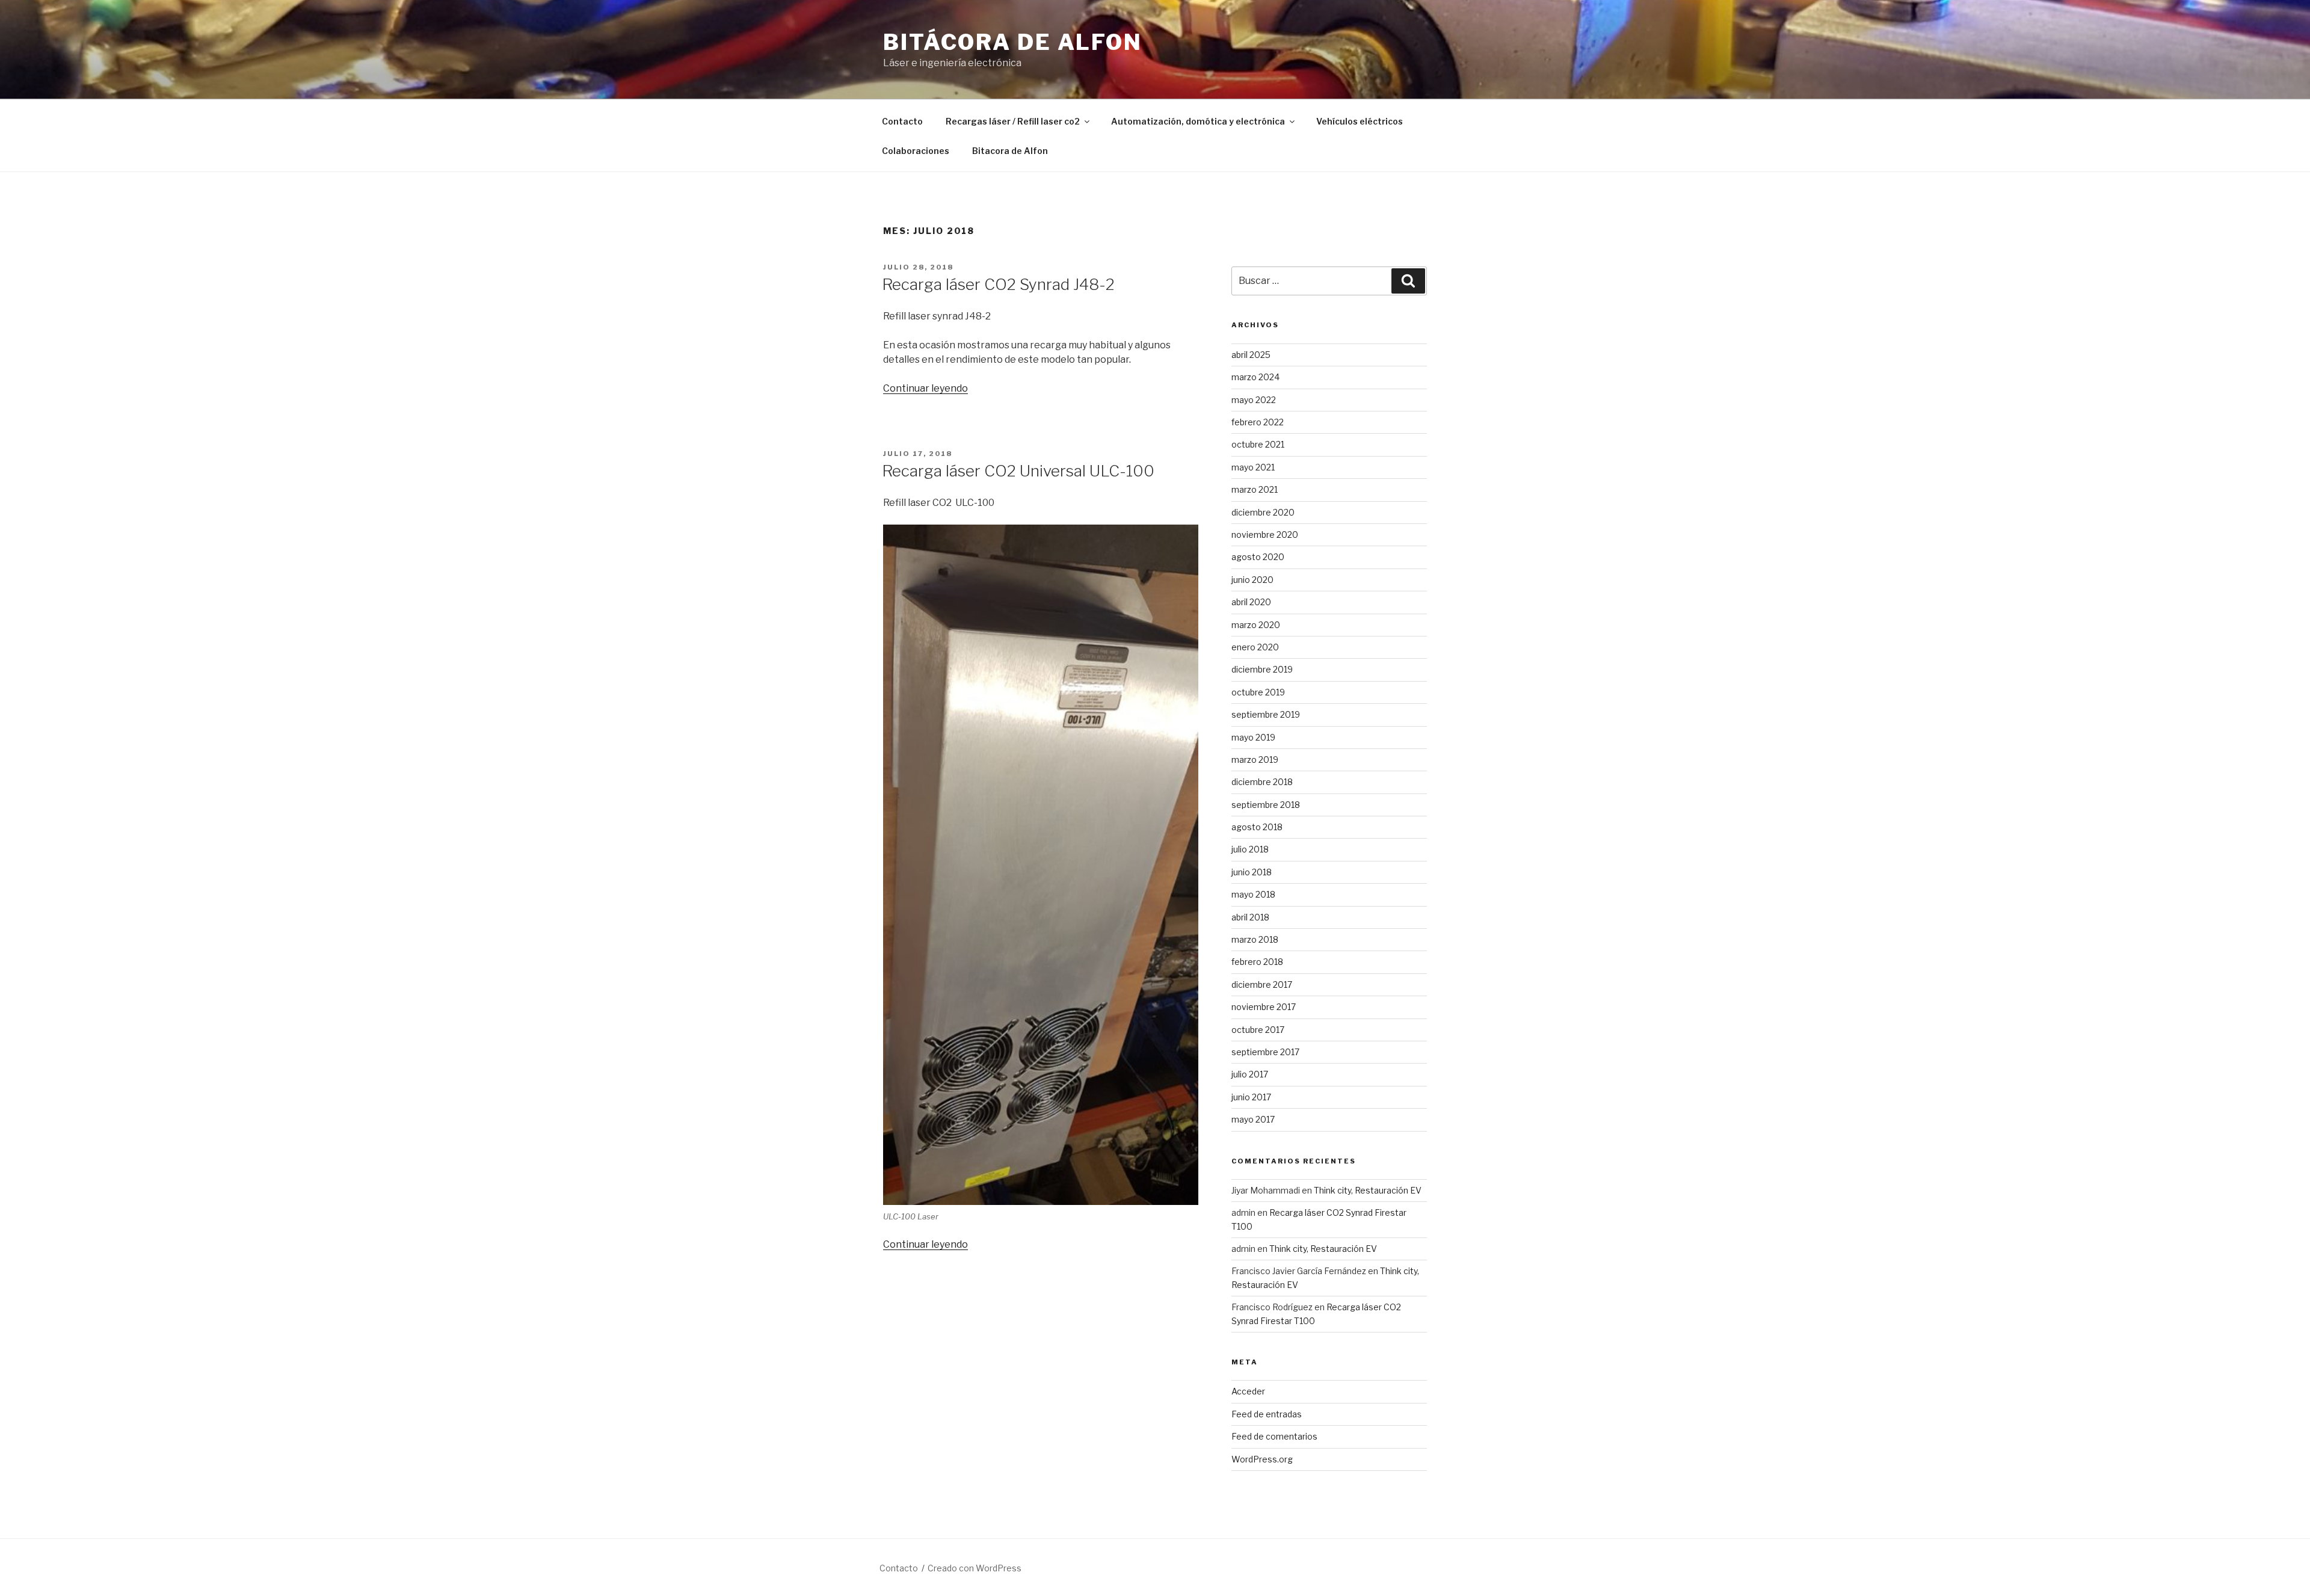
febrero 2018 (1257, 962)
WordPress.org (1262, 1459)
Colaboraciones (916, 151)
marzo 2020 (1256, 625)
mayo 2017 (1253, 1119)
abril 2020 (1251, 602)
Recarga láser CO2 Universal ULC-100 (1018, 471)
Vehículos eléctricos (1360, 121)
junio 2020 (1252, 580)
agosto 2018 (1257, 827)
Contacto (902, 121)
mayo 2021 (1253, 467)
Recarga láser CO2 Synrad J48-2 (998, 284)
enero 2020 (1255, 647)
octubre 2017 (1258, 1030)
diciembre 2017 (1262, 984)
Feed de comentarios (1274, 1436)
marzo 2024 (1255, 377)
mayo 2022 (1254, 400)
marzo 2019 (1255, 759)
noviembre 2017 (1264, 1007)
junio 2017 (1251, 1097)
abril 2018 (1250, 917)
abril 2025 (1251, 355)
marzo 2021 (1255, 489)
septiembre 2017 (1265, 1052)
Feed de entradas (1267, 1414)
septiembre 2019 (1266, 714)
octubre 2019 (1258, 692)
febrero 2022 (1258, 422)
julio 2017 (1250, 1074)
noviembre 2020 (1265, 535)
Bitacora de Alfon (1010, 151)
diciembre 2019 (1262, 669)
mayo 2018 (1253, 894)
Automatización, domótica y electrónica (1198, 121)
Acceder (1248, 1391)
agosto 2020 (1258, 557)
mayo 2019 (1253, 737)
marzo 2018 (1255, 939)
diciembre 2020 (1263, 512)
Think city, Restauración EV (1368, 1190)
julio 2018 (1250, 849)
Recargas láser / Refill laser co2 (1013, 121)
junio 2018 (1252, 872)
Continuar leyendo (926, 388)
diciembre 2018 (1262, 782)
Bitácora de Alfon (1013, 42)
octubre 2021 (1258, 444)
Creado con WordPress (975, 1568)
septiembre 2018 (1266, 805)
